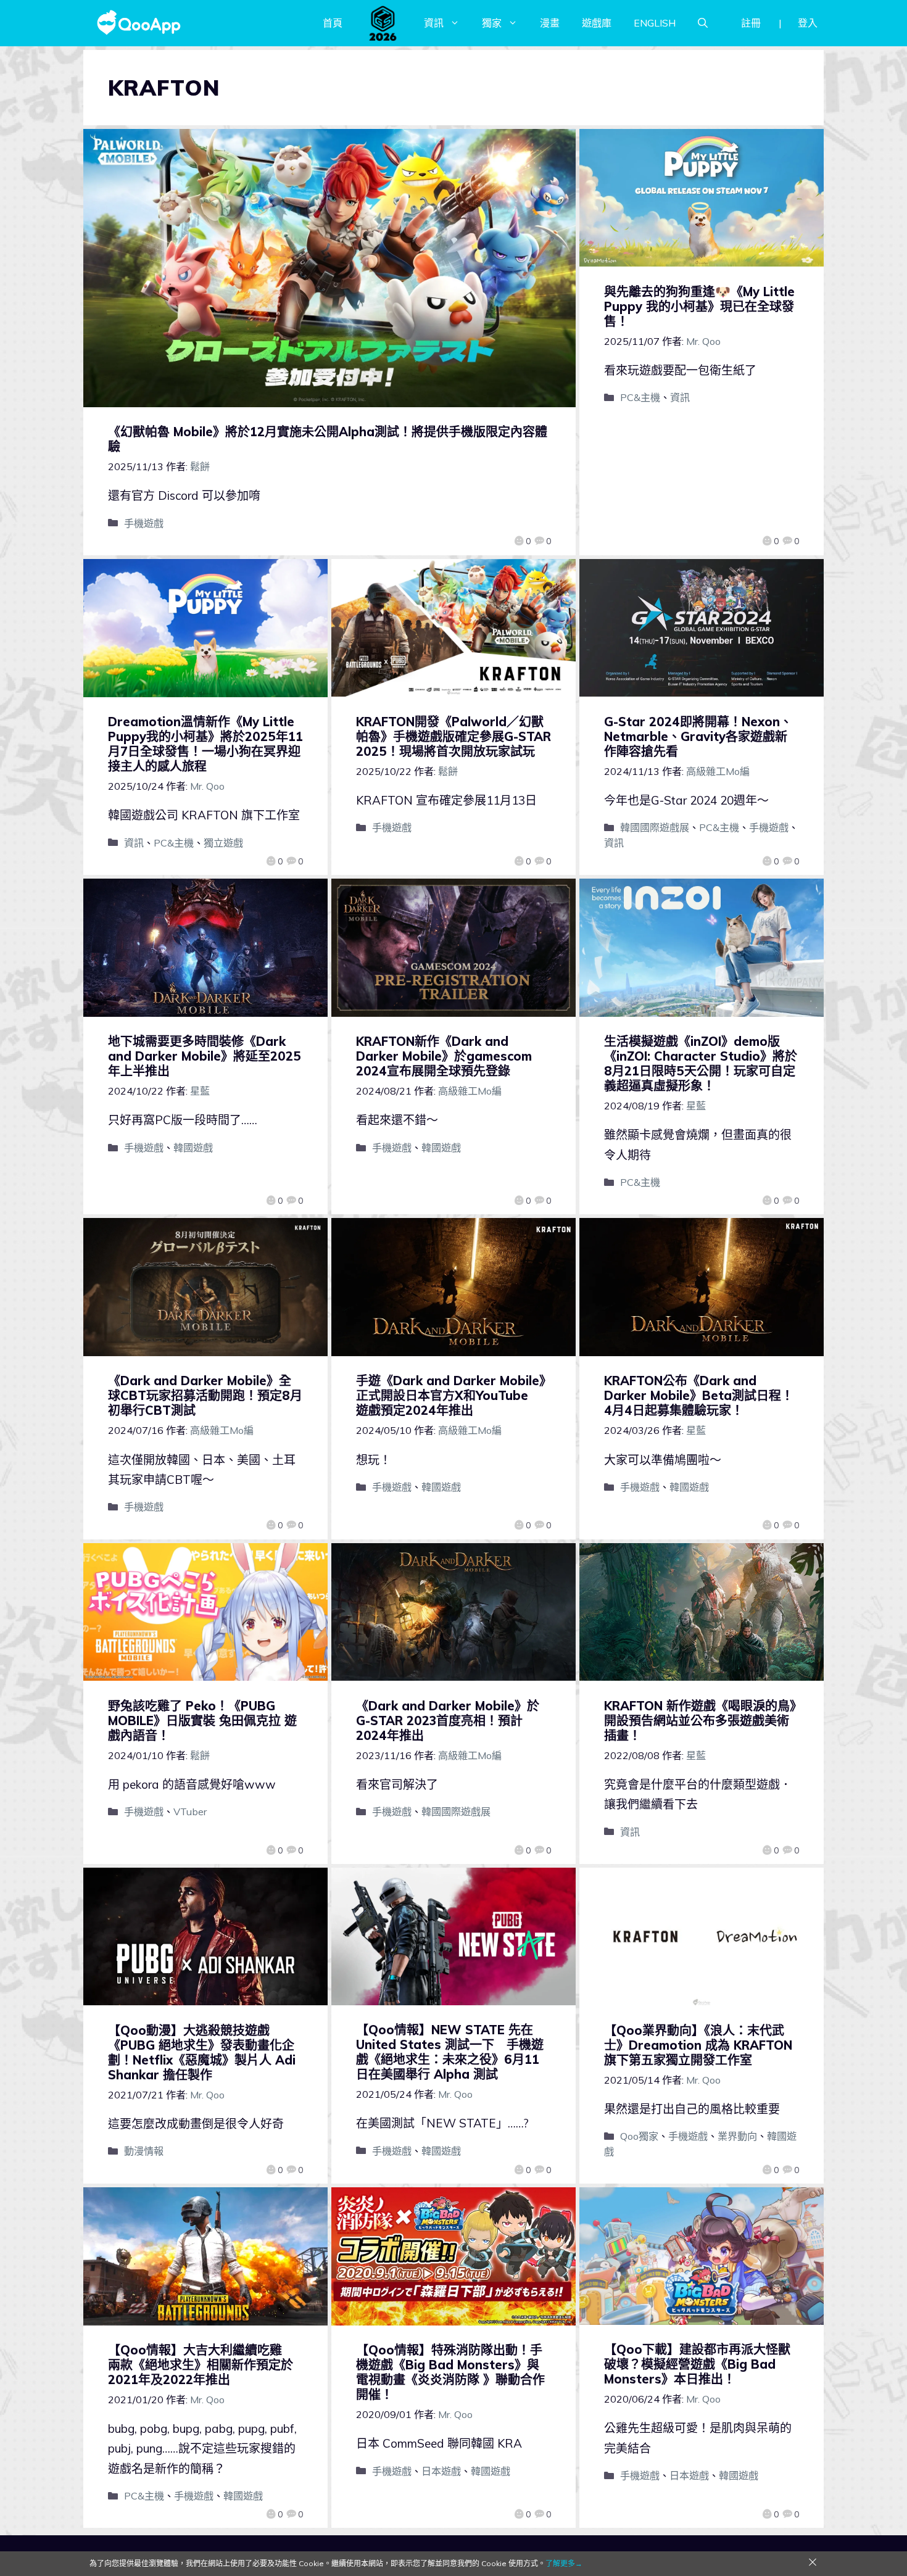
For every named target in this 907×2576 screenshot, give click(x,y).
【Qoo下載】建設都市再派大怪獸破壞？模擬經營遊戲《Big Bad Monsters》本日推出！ (697, 2364)
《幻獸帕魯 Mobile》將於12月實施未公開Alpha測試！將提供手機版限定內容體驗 (328, 439)
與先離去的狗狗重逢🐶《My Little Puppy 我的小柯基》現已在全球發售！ (699, 306)
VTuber (190, 1812)
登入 (808, 23)
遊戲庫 (597, 23)
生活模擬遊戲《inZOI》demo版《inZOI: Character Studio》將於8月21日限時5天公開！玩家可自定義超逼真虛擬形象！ (701, 1063)
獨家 (492, 23)
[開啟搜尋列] (703, 23)
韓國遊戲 (193, 1148)
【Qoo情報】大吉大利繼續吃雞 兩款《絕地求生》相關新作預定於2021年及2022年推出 (201, 2365)
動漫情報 (144, 2151)
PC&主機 (640, 397)
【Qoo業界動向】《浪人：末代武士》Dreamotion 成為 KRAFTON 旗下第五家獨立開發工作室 (698, 2045)
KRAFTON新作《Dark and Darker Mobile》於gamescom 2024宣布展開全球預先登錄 (444, 1056)
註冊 (751, 23)
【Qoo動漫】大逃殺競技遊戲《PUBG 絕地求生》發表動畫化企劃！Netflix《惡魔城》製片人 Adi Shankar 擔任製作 (202, 2052)
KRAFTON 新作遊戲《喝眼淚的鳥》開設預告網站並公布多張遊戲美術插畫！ (700, 1721)
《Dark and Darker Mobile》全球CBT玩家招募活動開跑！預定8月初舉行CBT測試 (205, 1395)
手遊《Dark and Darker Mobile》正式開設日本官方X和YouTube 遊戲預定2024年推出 (451, 1395)
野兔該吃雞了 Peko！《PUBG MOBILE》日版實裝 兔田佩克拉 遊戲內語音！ (202, 1721)
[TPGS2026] (383, 23)
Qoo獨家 (639, 2136)
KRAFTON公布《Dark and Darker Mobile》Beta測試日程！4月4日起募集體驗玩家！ (699, 1395)
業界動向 (737, 2136)
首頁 (333, 23)
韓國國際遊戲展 (655, 827)
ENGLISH (655, 23)
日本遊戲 (441, 2471)
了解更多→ (564, 2563)
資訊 (434, 23)
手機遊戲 (144, 523)
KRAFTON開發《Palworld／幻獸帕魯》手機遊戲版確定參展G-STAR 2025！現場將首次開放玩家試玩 (453, 736)
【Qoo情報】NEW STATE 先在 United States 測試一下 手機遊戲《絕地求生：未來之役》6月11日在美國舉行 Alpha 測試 (450, 2052)
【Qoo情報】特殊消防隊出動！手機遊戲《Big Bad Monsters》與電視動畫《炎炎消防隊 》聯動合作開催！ (450, 2372)
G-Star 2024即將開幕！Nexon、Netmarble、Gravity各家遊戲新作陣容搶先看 (698, 736)
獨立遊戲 (223, 843)
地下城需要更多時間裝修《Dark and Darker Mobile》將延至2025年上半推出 (205, 1056)
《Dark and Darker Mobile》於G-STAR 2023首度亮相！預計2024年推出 (448, 1721)
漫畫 (550, 23)
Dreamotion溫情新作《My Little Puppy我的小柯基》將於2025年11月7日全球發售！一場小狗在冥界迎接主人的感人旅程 (205, 744)
